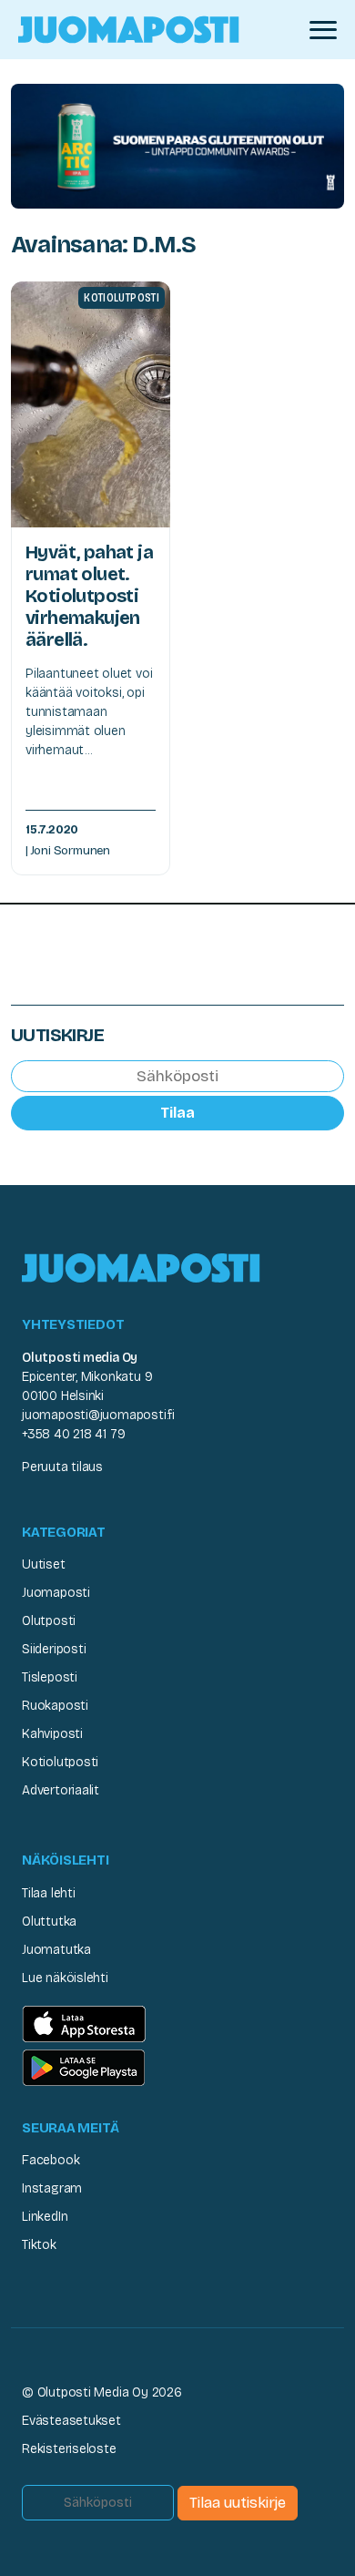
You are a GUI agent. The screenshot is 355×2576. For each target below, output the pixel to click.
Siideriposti (54, 1649)
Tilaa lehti (49, 1893)
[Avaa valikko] (323, 30)
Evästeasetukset (71, 2421)
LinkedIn (45, 2217)
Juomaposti (56, 1593)
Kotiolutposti (60, 1762)
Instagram (52, 2188)
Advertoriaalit (61, 1790)
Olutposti (49, 1621)
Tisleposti (50, 1677)
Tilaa (177, 1113)
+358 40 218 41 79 (73, 1434)
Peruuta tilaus (62, 1467)
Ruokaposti (55, 1706)
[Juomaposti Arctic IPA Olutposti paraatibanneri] (177, 145)
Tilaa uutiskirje (238, 2503)
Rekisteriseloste (69, 2449)
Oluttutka (49, 1922)
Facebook (51, 2160)
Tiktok (39, 2245)
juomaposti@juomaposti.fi (98, 1415)
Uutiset (44, 1564)
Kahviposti (52, 1734)
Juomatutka (56, 1950)
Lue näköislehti (65, 1978)
